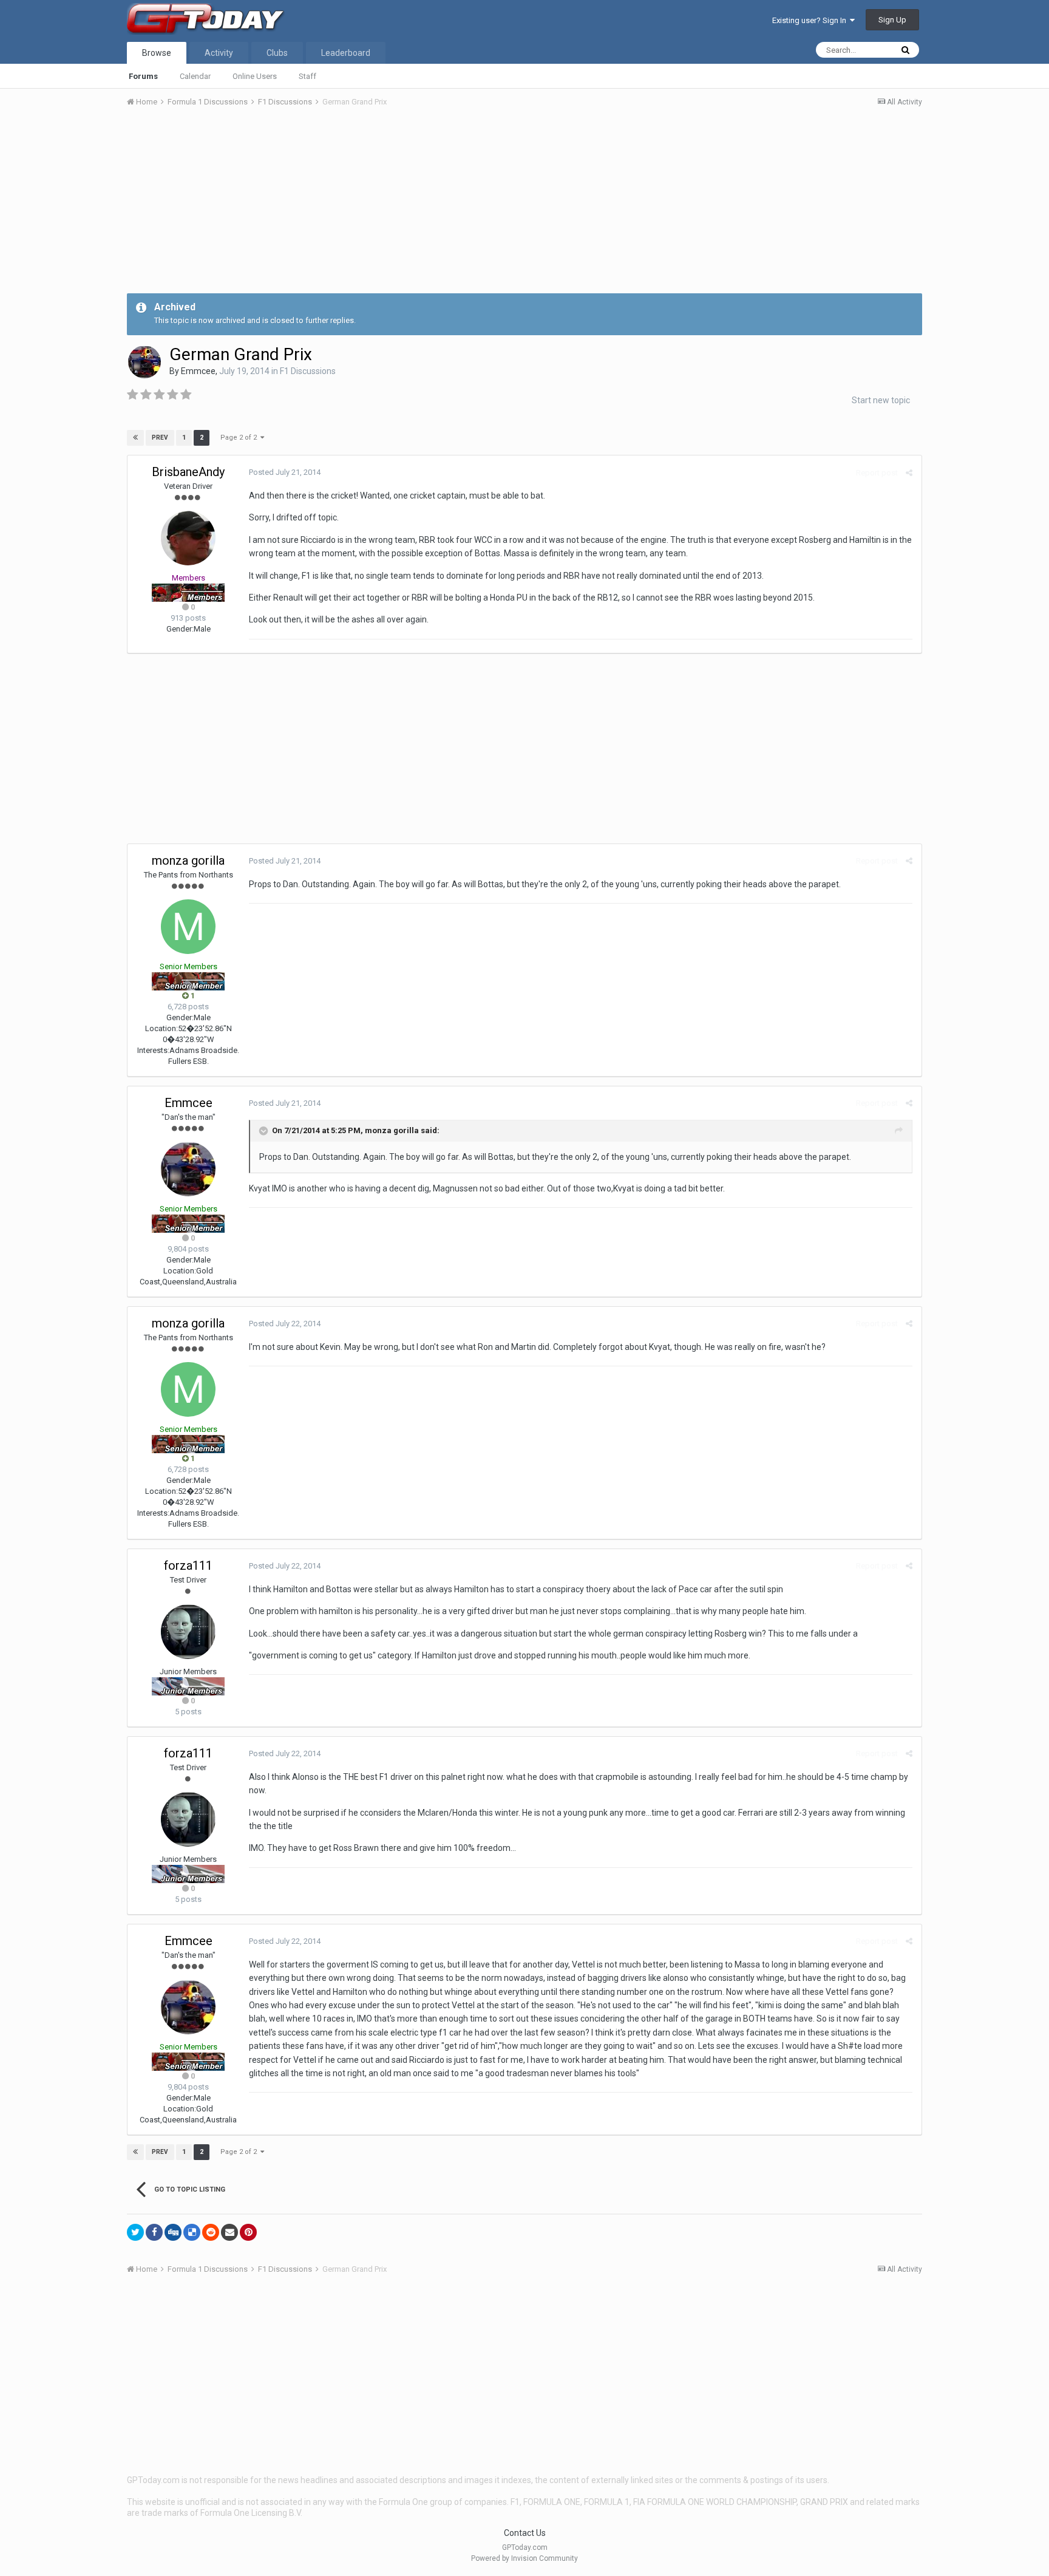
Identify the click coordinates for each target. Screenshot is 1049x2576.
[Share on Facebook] (154, 2232)
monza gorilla (188, 860)
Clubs (277, 53)
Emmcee (198, 371)
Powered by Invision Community (524, 2558)
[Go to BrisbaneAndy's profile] (188, 538)
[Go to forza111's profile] (188, 1632)
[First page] (135, 438)
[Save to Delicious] (192, 2232)
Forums (143, 76)
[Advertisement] (524, 208)
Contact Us (525, 2533)
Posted (285, 472)
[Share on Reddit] (211, 2232)
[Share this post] (909, 473)
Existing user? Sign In (811, 20)
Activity (219, 53)
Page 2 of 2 (240, 438)
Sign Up (892, 20)
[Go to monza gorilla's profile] (188, 927)
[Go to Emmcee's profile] (144, 362)
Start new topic (881, 400)
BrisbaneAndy (188, 472)
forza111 (188, 1566)
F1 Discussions (308, 371)
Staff (307, 76)
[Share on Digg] (173, 2232)
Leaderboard (346, 53)
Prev (160, 438)
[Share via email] (229, 2232)
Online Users (255, 76)
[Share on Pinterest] (248, 2232)
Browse (157, 53)
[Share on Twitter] (135, 2232)
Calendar (195, 76)
